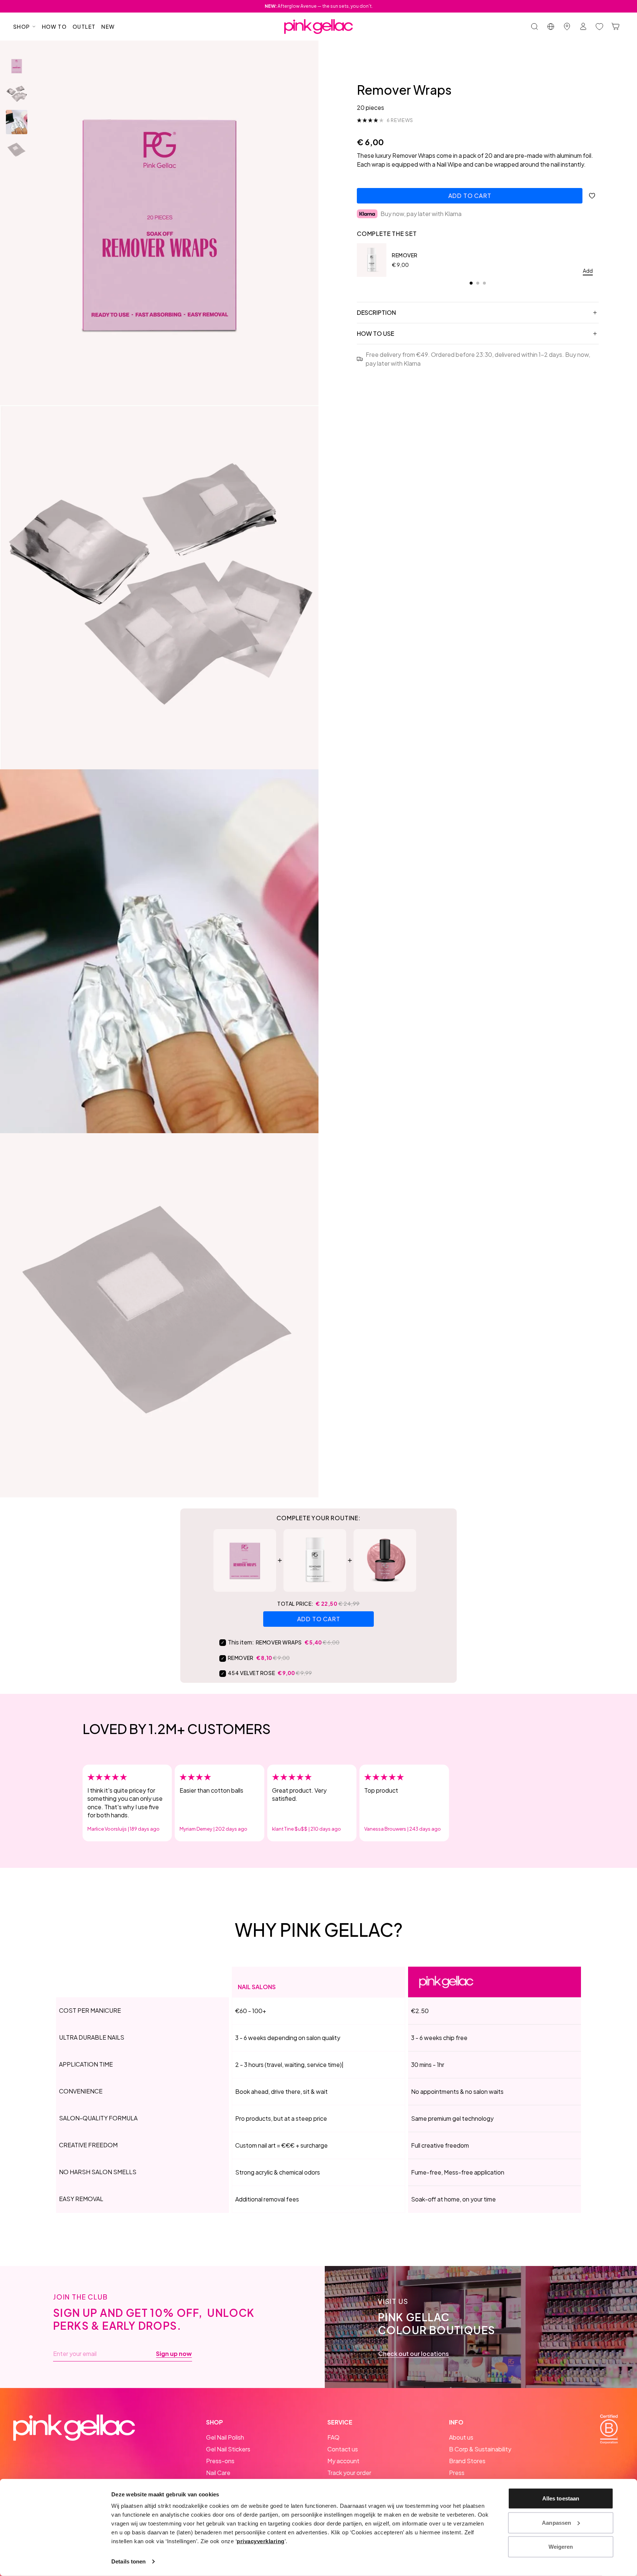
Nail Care (218, 2473)
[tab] (471, 283)
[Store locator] (567, 27)
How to (54, 27)
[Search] (535, 27)
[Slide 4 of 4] (17, 150)
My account (343, 2461)
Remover (405, 255)
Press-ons (220, 2461)
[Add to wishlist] (592, 196)
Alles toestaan (561, 2498)
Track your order (349, 2473)
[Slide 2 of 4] (17, 94)
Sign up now (174, 2354)
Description (376, 312)
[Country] (551, 27)
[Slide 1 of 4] (17, 66)
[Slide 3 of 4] (17, 122)
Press (457, 2473)
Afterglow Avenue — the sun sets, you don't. (319, 6)
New (108, 27)
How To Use (375, 333)
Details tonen (128, 2561)
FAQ (333, 2437)
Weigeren (561, 2547)
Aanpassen (556, 2522)
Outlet (84, 27)
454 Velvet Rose (251, 1673)
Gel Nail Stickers (228, 2449)
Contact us (343, 2449)
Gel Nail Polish (225, 2437)
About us (461, 2437)
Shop (22, 27)
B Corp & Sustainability (480, 2449)
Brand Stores (467, 2461)
